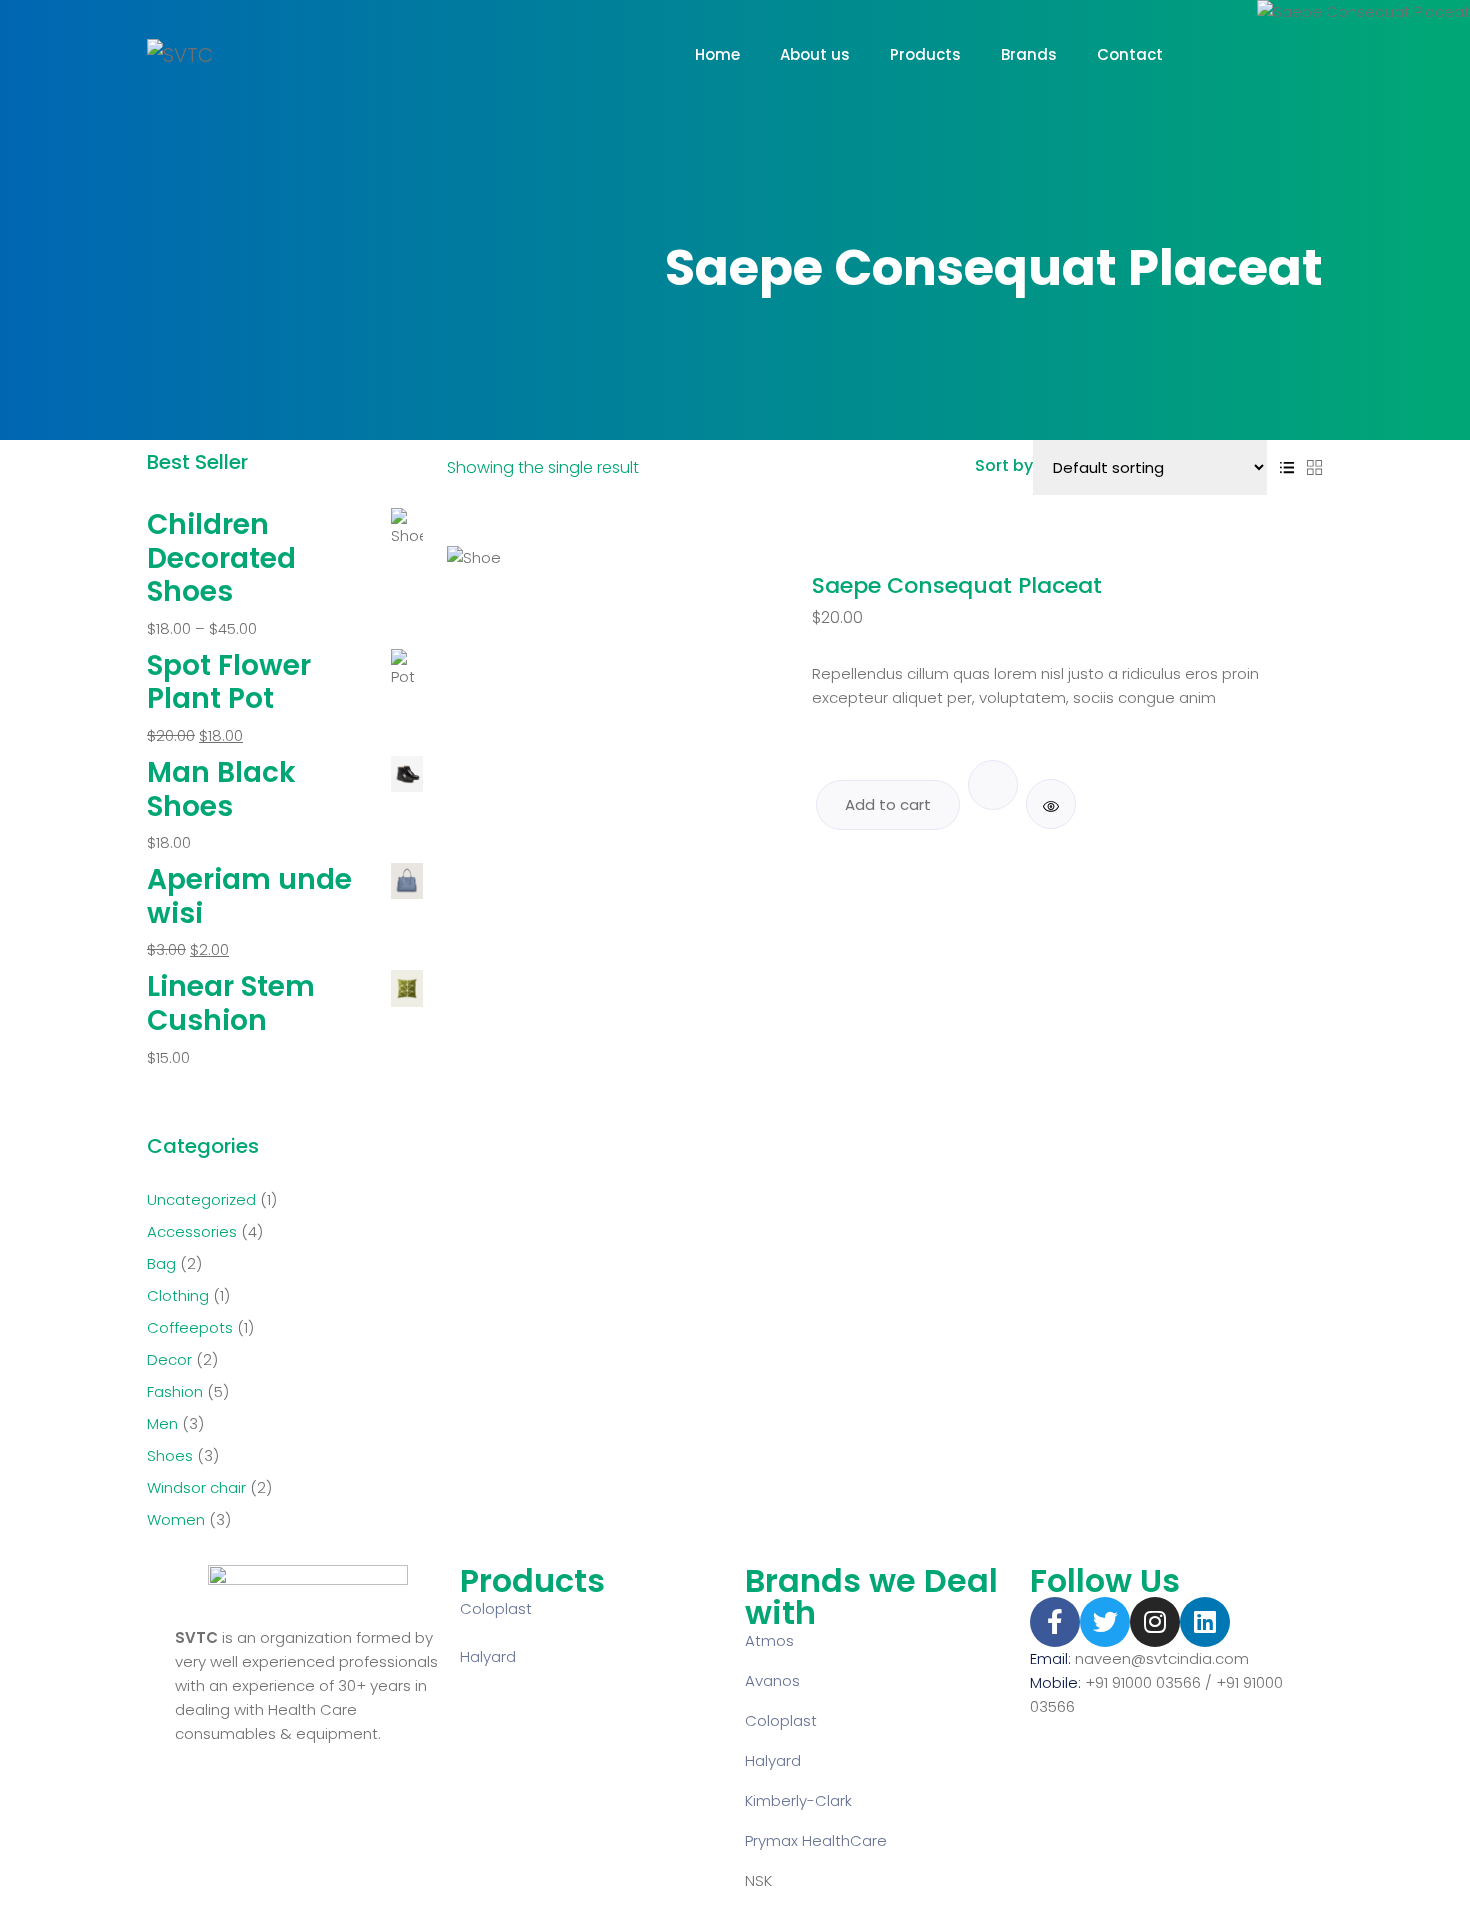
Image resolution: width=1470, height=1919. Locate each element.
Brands (1029, 54)
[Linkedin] (1205, 1622)
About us (815, 54)
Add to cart (888, 804)
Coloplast (496, 1608)
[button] (993, 785)
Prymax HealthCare (816, 1840)
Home (717, 54)
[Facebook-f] (1055, 1622)
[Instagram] (1155, 1622)
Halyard (488, 1656)
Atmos (769, 1640)
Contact (1130, 54)
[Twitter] (1105, 1622)
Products (925, 54)
